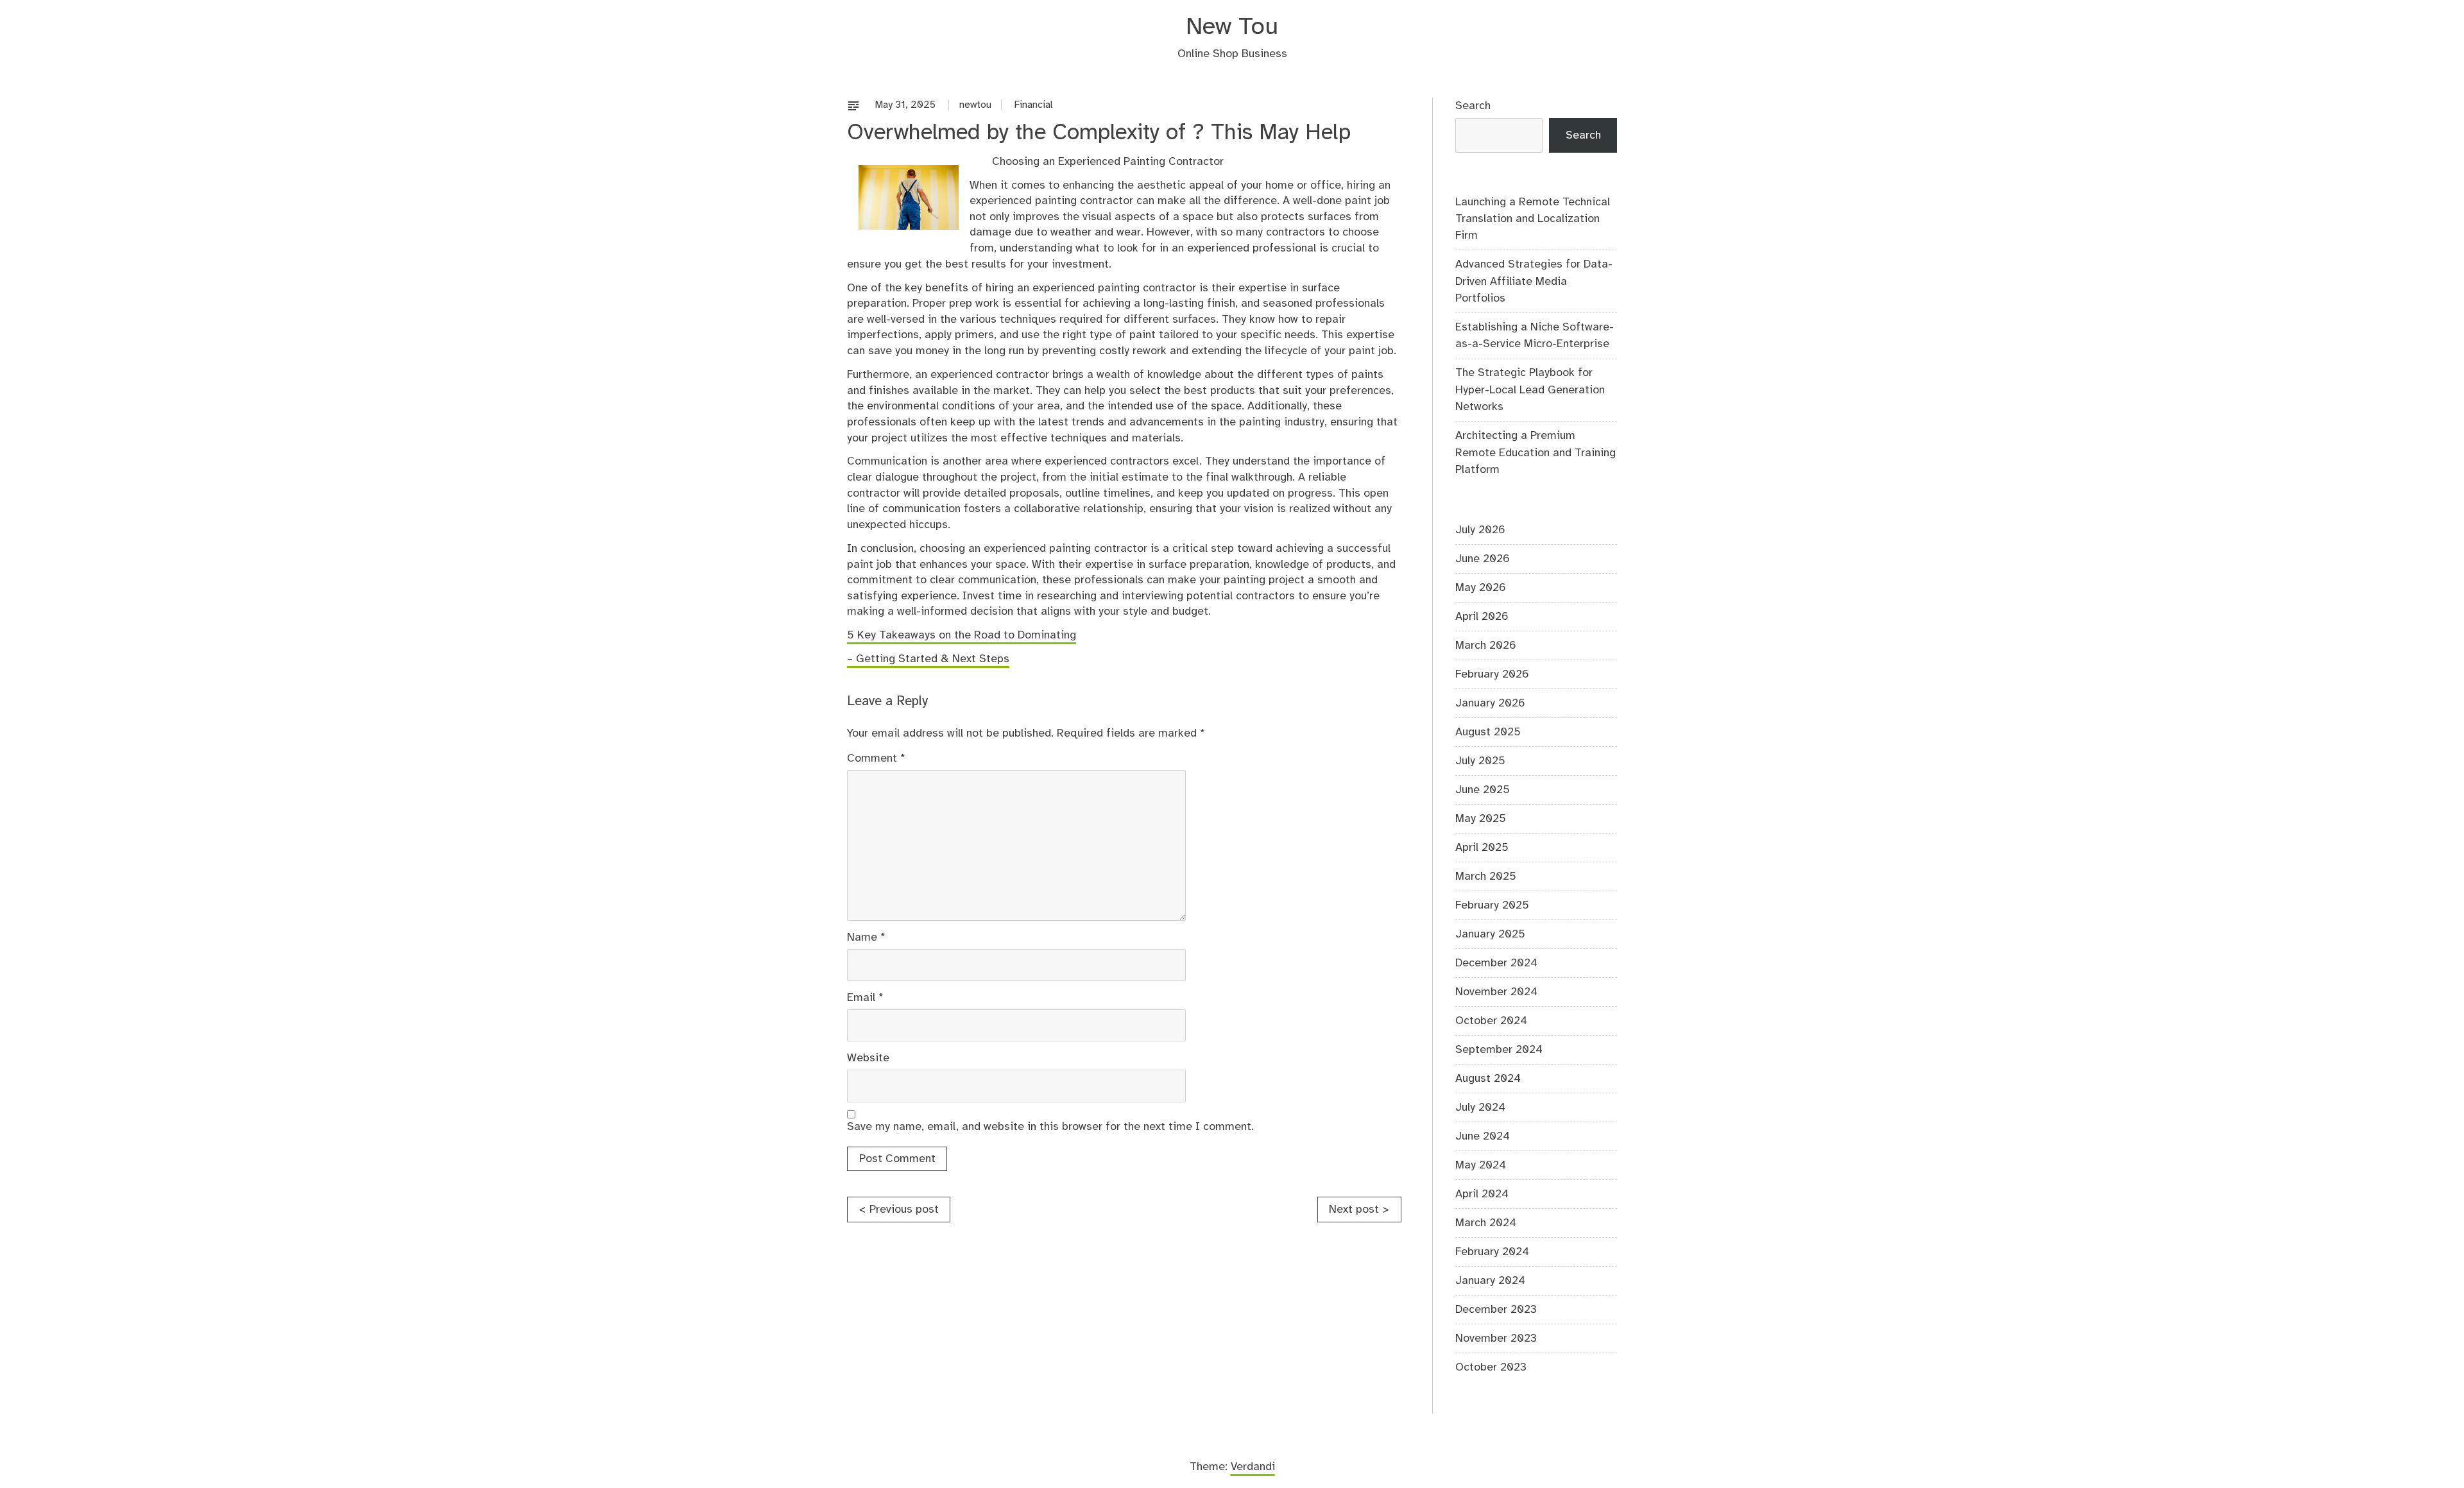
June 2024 (1483, 1136)
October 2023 (1491, 1367)
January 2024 (1490, 1281)
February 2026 (1492, 674)
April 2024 (1482, 1194)
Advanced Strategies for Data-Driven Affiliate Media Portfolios (1534, 281)
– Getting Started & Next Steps (928, 659)
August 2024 (1488, 1079)
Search (1473, 106)
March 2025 (1486, 877)
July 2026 (1480, 530)
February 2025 (1492, 905)
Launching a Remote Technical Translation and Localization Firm (1533, 219)
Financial (1034, 105)
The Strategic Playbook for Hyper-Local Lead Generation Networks (1530, 390)
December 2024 (1496, 963)
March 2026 (1486, 646)
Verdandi (1253, 1467)
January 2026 (1490, 703)
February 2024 (1492, 1252)
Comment (876, 758)
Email (865, 998)
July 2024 (1480, 1107)
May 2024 (1481, 1165)
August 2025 (1488, 732)
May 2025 (1481, 819)
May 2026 (1481, 588)
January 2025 (1490, 934)
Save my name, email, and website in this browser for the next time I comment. (1050, 1127)
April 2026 (1482, 617)
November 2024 (1496, 992)
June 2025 (1483, 790)
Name (866, 937)
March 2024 (1486, 1223)
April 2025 (1482, 848)
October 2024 (1491, 1021)
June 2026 (1483, 559)
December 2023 (1496, 1310)
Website (868, 1058)
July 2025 (1480, 761)
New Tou (1232, 27)
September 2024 (1499, 1050)
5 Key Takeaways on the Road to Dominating (962, 635)
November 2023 (1496, 1338)
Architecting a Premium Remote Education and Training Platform (1536, 453)
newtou (975, 105)
